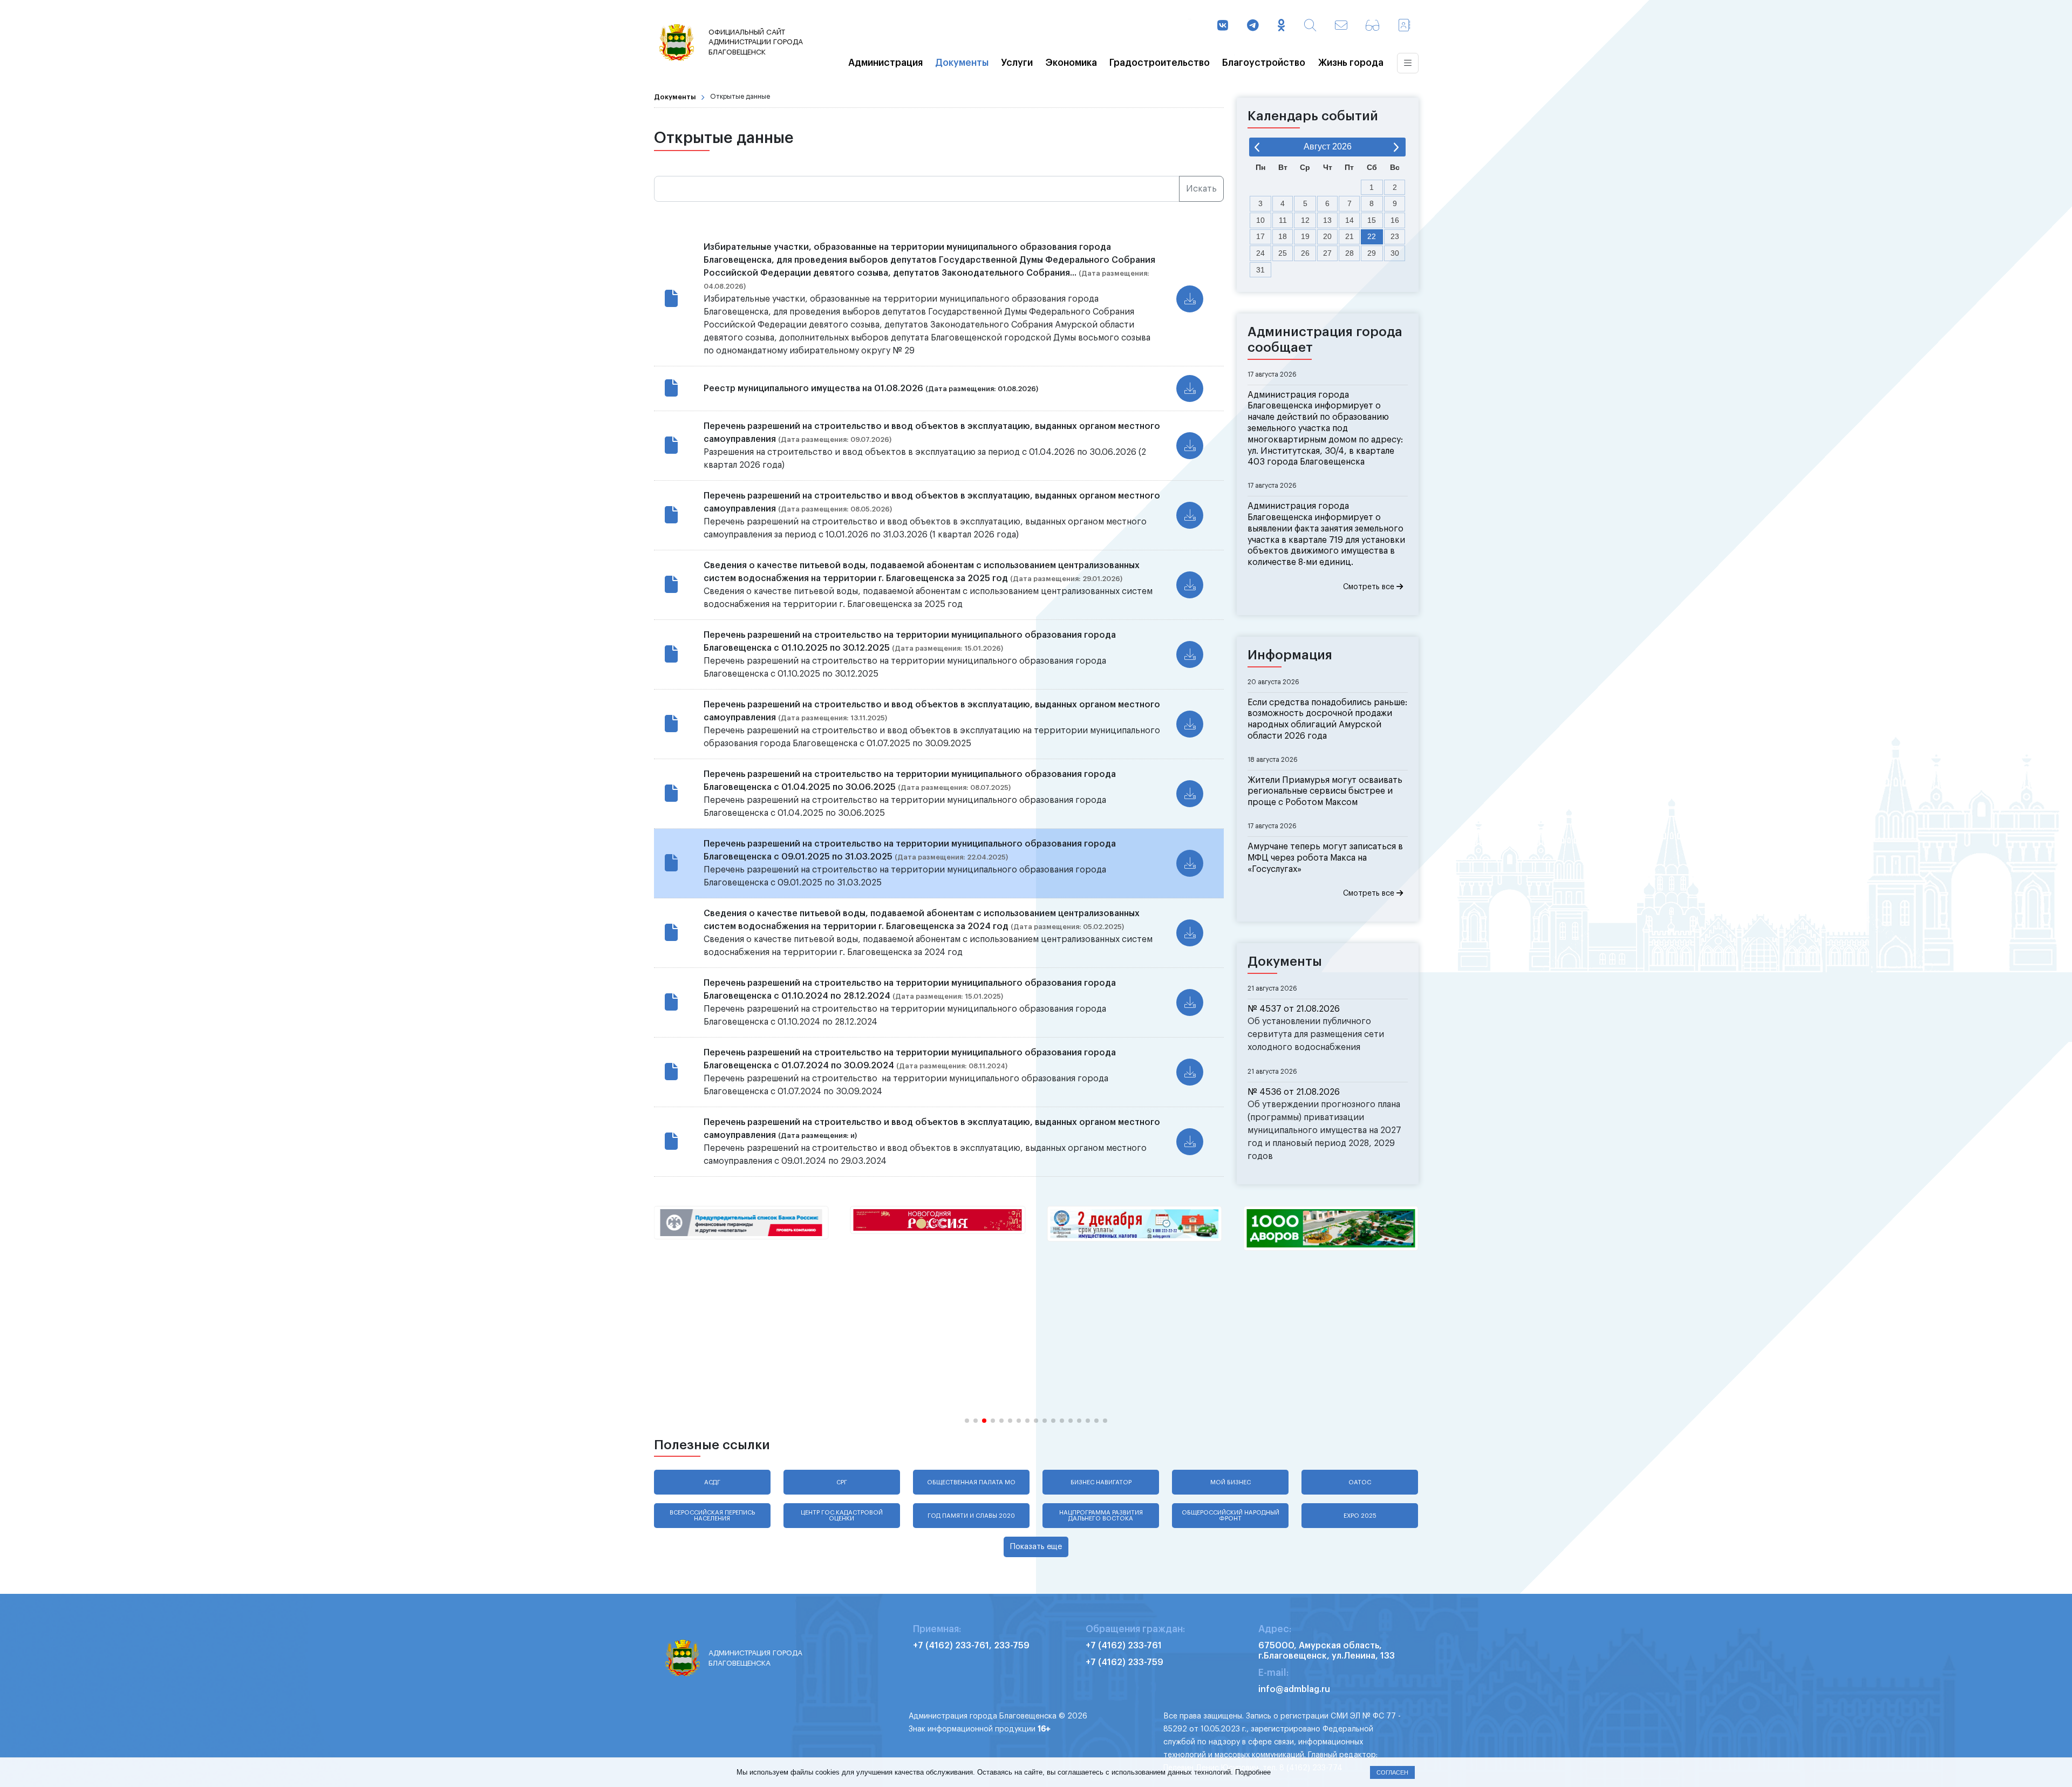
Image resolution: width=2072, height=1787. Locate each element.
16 (1395, 220)
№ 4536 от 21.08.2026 (1294, 1092)
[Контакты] (1404, 26)
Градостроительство (1160, 63)
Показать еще (1036, 1547)
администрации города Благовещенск (756, 42)
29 (1372, 253)
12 (1305, 220)
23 (1395, 236)
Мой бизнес (1231, 1482)
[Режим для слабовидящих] (1372, 26)
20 (1327, 236)
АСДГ (712, 1482)
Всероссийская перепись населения (712, 1516)
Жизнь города (1351, 63)
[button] (967, 1421)
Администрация (885, 63)
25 (1283, 253)
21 (1349, 236)
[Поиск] (1310, 26)
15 (1372, 220)
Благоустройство (1264, 63)
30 (1395, 253)
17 (1260, 236)
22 (1372, 236)
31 (1260, 270)
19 (1305, 236)
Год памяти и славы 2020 (971, 1516)
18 (1283, 236)
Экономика (1071, 63)
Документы (962, 63)
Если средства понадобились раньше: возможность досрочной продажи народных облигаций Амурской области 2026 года (1327, 719)
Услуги (1017, 63)
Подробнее (1253, 1772)
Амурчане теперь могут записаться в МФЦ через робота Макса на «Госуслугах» (1325, 858)
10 (1260, 220)
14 (1349, 220)
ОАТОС (1360, 1482)
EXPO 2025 (1360, 1516)
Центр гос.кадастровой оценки (842, 1516)
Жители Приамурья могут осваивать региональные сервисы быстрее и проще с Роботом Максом (1325, 792)
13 (1327, 220)
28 (1349, 253)
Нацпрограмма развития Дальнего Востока (1101, 1516)
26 (1305, 253)
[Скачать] (1190, 299)
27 (1327, 253)
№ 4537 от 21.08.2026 (1294, 1009)
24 (1260, 253)
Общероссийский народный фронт (1231, 1516)
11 (1283, 220)
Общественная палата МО (971, 1482)
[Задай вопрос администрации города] (1341, 26)
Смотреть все (1370, 587)
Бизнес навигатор (1101, 1482)
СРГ (842, 1482)
